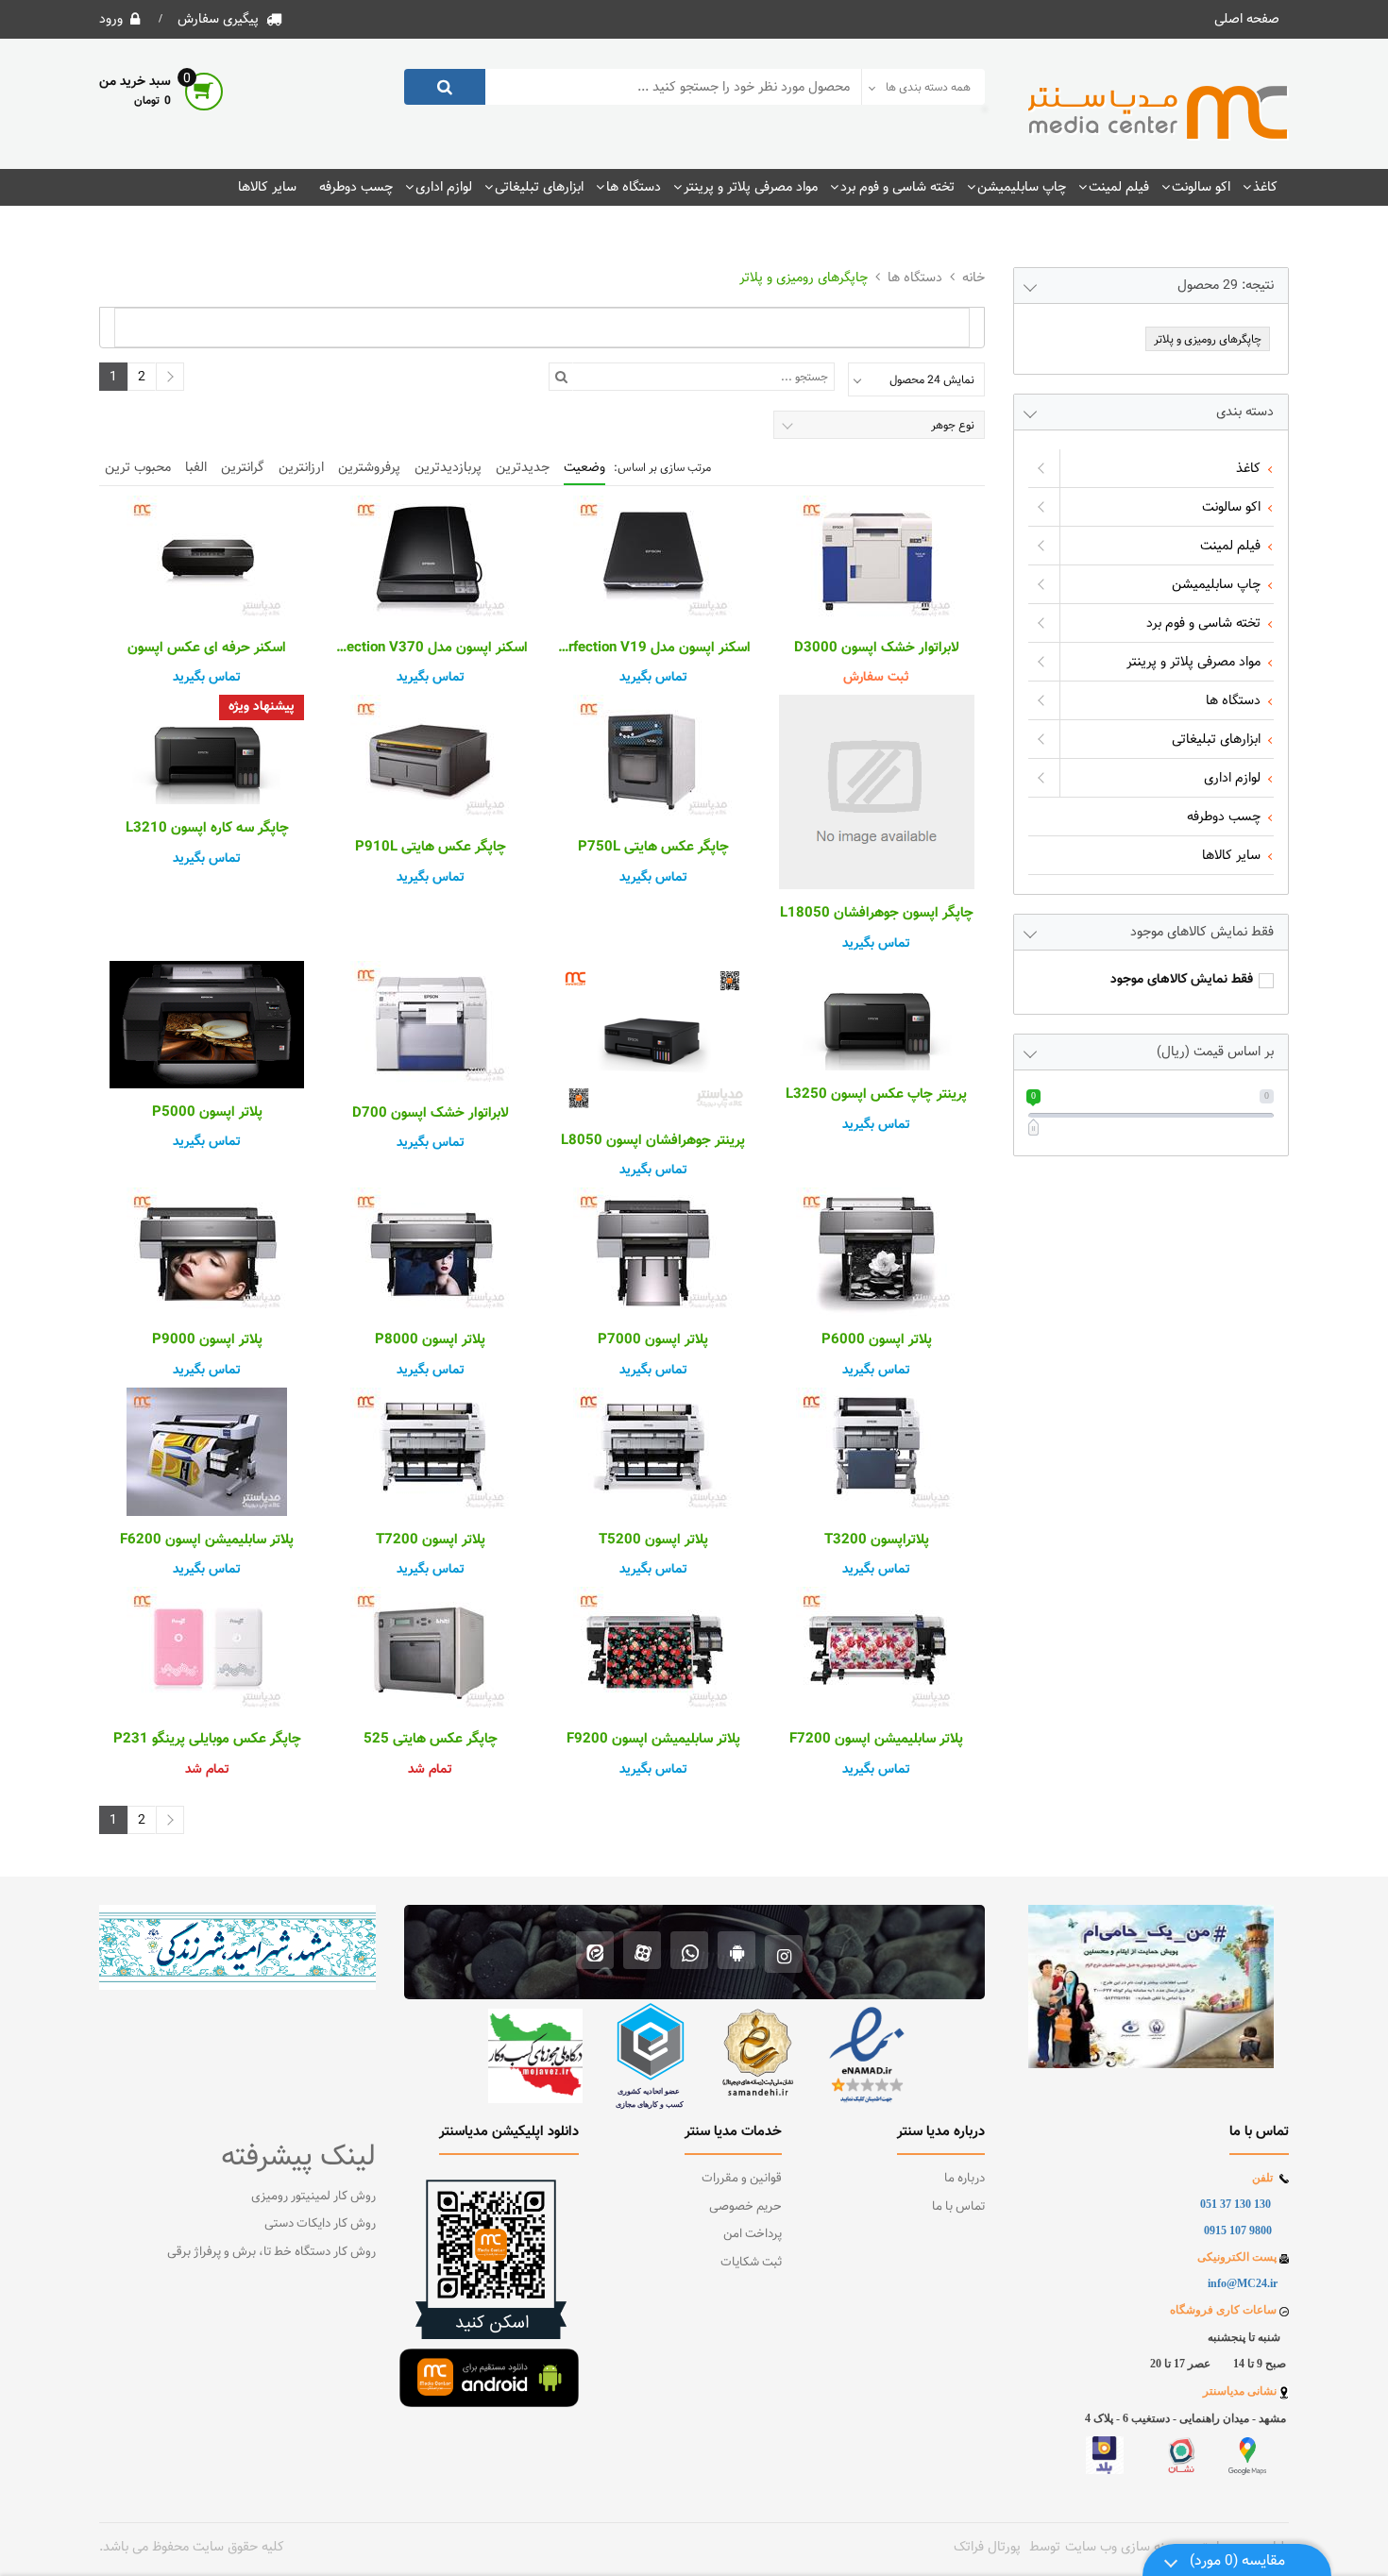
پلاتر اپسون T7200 (431, 1541)
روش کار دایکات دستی (320, 2224)
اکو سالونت (1201, 187)
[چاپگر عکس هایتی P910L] (430, 759)
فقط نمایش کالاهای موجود (1182, 980)
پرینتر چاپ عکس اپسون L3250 (876, 1095)
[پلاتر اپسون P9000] (207, 1252)
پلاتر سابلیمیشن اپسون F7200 (876, 1740)
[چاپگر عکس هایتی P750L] (653, 759)
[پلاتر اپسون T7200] (430, 1452)
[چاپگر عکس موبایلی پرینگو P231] (207, 1651)
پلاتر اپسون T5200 (653, 1541)
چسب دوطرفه (356, 187)
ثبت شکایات (751, 2263)
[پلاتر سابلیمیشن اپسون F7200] (876, 1651)
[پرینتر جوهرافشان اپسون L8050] (653, 1039)
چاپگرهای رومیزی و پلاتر (804, 278)
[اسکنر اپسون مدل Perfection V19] (653, 560)
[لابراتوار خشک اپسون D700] (430, 1025)
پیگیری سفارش (218, 19)
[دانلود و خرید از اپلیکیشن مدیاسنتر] (737, 1952)
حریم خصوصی (745, 2207)
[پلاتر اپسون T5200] (653, 1452)
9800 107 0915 (1238, 2231)
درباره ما (965, 2179)
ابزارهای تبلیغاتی (539, 187)
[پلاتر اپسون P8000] (430, 1252)
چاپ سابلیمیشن (1022, 187)
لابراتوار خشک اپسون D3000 (877, 648)
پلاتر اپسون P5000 (207, 1113)
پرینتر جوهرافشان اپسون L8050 (653, 1141)
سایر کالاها (267, 187)
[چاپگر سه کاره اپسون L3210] (207, 749)
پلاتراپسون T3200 (877, 1541)
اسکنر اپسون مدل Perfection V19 (653, 648)
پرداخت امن (753, 2234)
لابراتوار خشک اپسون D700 (431, 1114)
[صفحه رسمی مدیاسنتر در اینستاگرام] (784, 1952)
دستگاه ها (634, 187)
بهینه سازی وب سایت (1123, 2547)
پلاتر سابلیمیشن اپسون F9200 (653, 1740)
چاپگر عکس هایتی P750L (653, 848)
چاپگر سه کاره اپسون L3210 (207, 829)
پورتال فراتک (987, 2547)
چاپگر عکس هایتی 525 (431, 1740)
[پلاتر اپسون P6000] (876, 1252)
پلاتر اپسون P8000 (430, 1340)
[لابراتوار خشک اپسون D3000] (876, 560)
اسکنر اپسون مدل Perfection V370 (430, 648)
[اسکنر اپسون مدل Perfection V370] (430, 560)
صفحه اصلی (1247, 19)
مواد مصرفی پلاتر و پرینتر (751, 187)
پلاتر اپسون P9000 (207, 1340)
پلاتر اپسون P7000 (653, 1340)
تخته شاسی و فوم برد (897, 187)
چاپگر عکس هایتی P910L (431, 848)
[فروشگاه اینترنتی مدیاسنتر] (1159, 113)
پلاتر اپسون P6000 (877, 1340)
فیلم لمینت (1119, 187)
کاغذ (1265, 187)
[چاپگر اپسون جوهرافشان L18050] (876, 792)
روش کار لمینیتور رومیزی (313, 2197)
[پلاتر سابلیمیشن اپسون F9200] (653, 1651)
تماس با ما (958, 2207)
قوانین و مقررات (742, 2179)
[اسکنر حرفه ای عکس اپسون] (207, 560)
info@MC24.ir (1243, 2283)
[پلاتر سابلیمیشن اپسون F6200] (207, 1452)
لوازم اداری (444, 187)
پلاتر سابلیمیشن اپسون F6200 (207, 1541)
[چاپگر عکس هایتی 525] (430, 1651)
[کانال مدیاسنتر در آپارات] (643, 1952)
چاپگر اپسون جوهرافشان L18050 (877, 914)
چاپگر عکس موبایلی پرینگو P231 (207, 1740)
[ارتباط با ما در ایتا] (595, 1952)
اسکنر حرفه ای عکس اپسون (207, 648)
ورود (111, 19)
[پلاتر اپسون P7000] (653, 1252)
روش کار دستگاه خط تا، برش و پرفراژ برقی (271, 2252)
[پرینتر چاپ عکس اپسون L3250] (876, 1016)
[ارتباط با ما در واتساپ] (689, 1952)
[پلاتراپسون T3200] (876, 1452)
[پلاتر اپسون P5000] (207, 1025)
